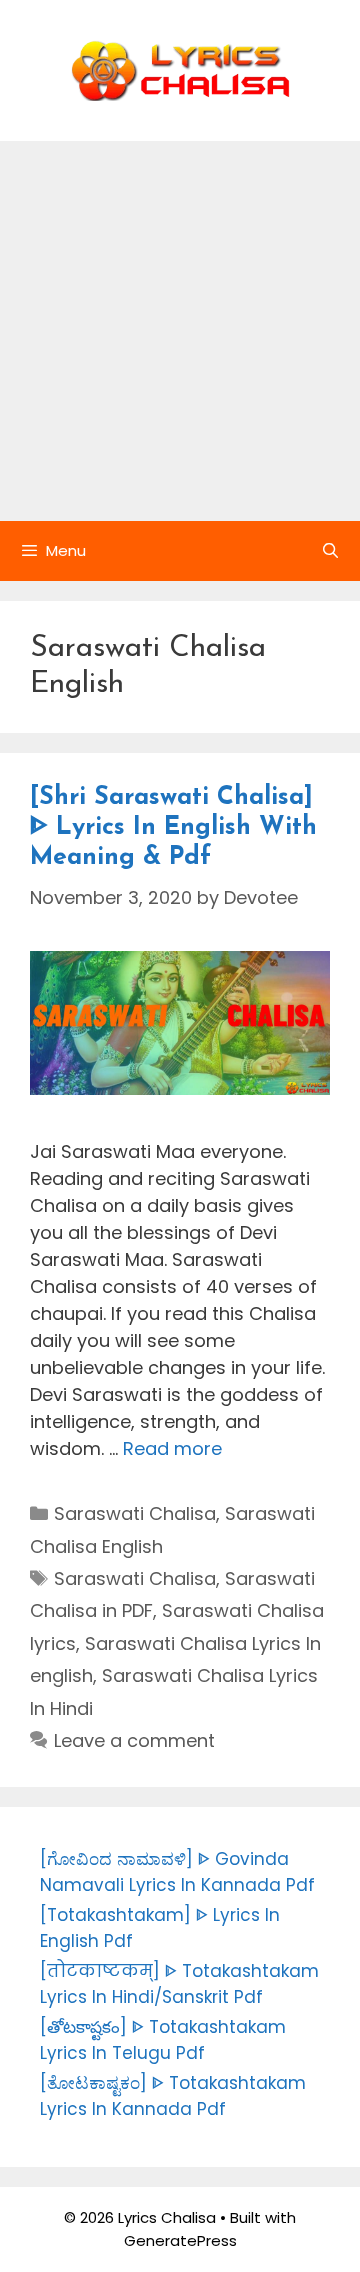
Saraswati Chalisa (135, 1513)
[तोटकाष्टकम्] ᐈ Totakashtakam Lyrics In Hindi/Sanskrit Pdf (179, 1984)
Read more (172, 1448)
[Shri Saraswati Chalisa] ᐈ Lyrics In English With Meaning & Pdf (173, 827)
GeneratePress (180, 2240)
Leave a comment (134, 1740)
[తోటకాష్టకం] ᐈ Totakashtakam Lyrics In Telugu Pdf (163, 2040)
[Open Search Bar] (330, 551)
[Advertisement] (180, 331)
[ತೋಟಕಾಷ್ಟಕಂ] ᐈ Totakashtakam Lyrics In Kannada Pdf (173, 2096)
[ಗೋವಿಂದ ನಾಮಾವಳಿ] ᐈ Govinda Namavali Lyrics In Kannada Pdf (177, 1872)
